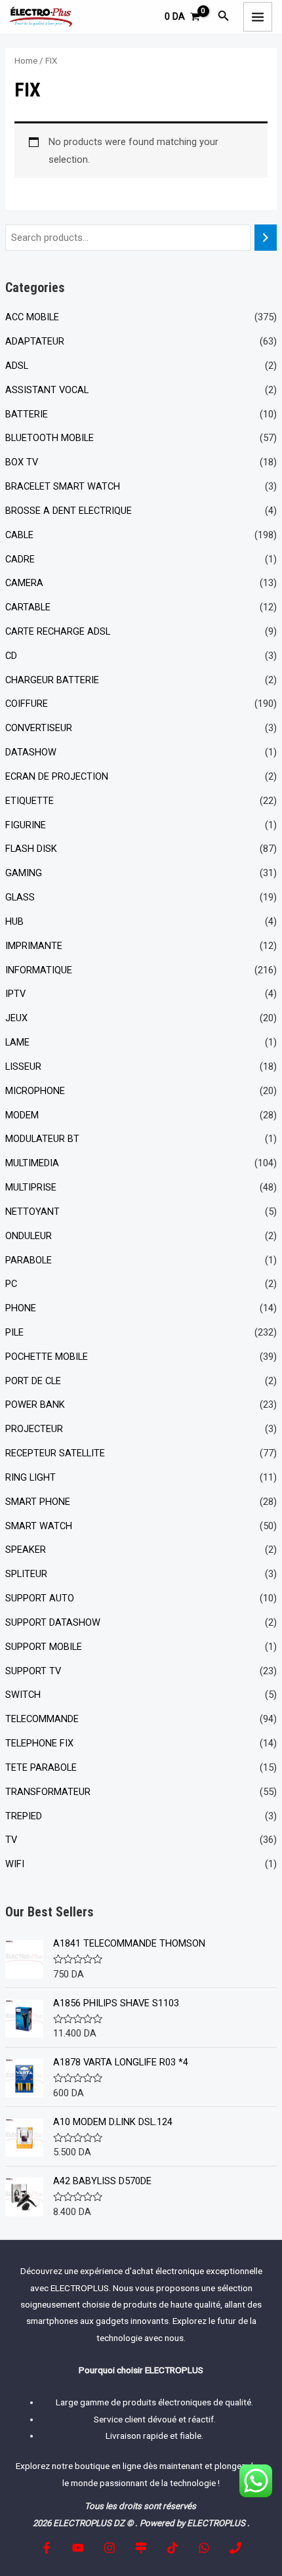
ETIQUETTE (30, 801)
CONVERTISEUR (39, 728)
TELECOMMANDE (42, 1719)
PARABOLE (29, 1260)
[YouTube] (78, 2548)
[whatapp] (204, 2548)
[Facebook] (47, 2548)
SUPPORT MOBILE (44, 1647)
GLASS (20, 897)
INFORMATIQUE (39, 970)
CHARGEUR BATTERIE (52, 680)
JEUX (16, 1018)
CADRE (20, 559)
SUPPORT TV (33, 1671)
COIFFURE (27, 704)
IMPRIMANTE (34, 946)
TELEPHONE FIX (39, 1743)
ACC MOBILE (32, 317)
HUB (14, 921)
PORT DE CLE (33, 1381)
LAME (17, 1042)
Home (26, 61)
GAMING (24, 873)
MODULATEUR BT (42, 1139)
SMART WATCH (39, 1526)
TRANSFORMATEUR (48, 1792)
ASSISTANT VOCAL (47, 390)
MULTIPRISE (31, 1187)
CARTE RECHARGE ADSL (58, 631)
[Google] (141, 2548)
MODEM (22, 1115)
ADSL (17, 366)
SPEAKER (26, 1550)
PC (11, 1284)
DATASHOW (31, 752)
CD (11, 656)
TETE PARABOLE (41, 1767)
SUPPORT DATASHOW (53, 1622)
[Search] (266, 238)
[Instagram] (110, 2548)
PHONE (21, 1308)
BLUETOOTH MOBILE (50, 438)
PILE (14, 1332)
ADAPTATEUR (35, 341)
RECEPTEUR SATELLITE (55, 1453)
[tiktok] (172, 2548)
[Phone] (235, 2548)
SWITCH (23, 1695)
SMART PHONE (38, 1502)
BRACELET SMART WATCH (63, 486)
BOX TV (22, 462)
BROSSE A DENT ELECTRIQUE (69, 511)
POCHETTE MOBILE (47, 1357)
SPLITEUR (26, 1574)
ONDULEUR (29, 1236)
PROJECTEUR (34, 1429)
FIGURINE (26, 825)
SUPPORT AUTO (40, 1598)
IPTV (15, 994)
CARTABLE (28, 607)
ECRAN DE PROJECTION (57, 776)
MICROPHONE (35, 1091)
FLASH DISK (31, 849)
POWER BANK (35, 1404)
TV (11, 1840)
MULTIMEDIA (32, 1163)
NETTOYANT (32, 1212)
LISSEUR (23, 1066)
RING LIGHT (30, 1477)
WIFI (15, 1864)
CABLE (19, 535)
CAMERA (24, 583)
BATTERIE (27, 414)
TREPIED (24, 1816)
